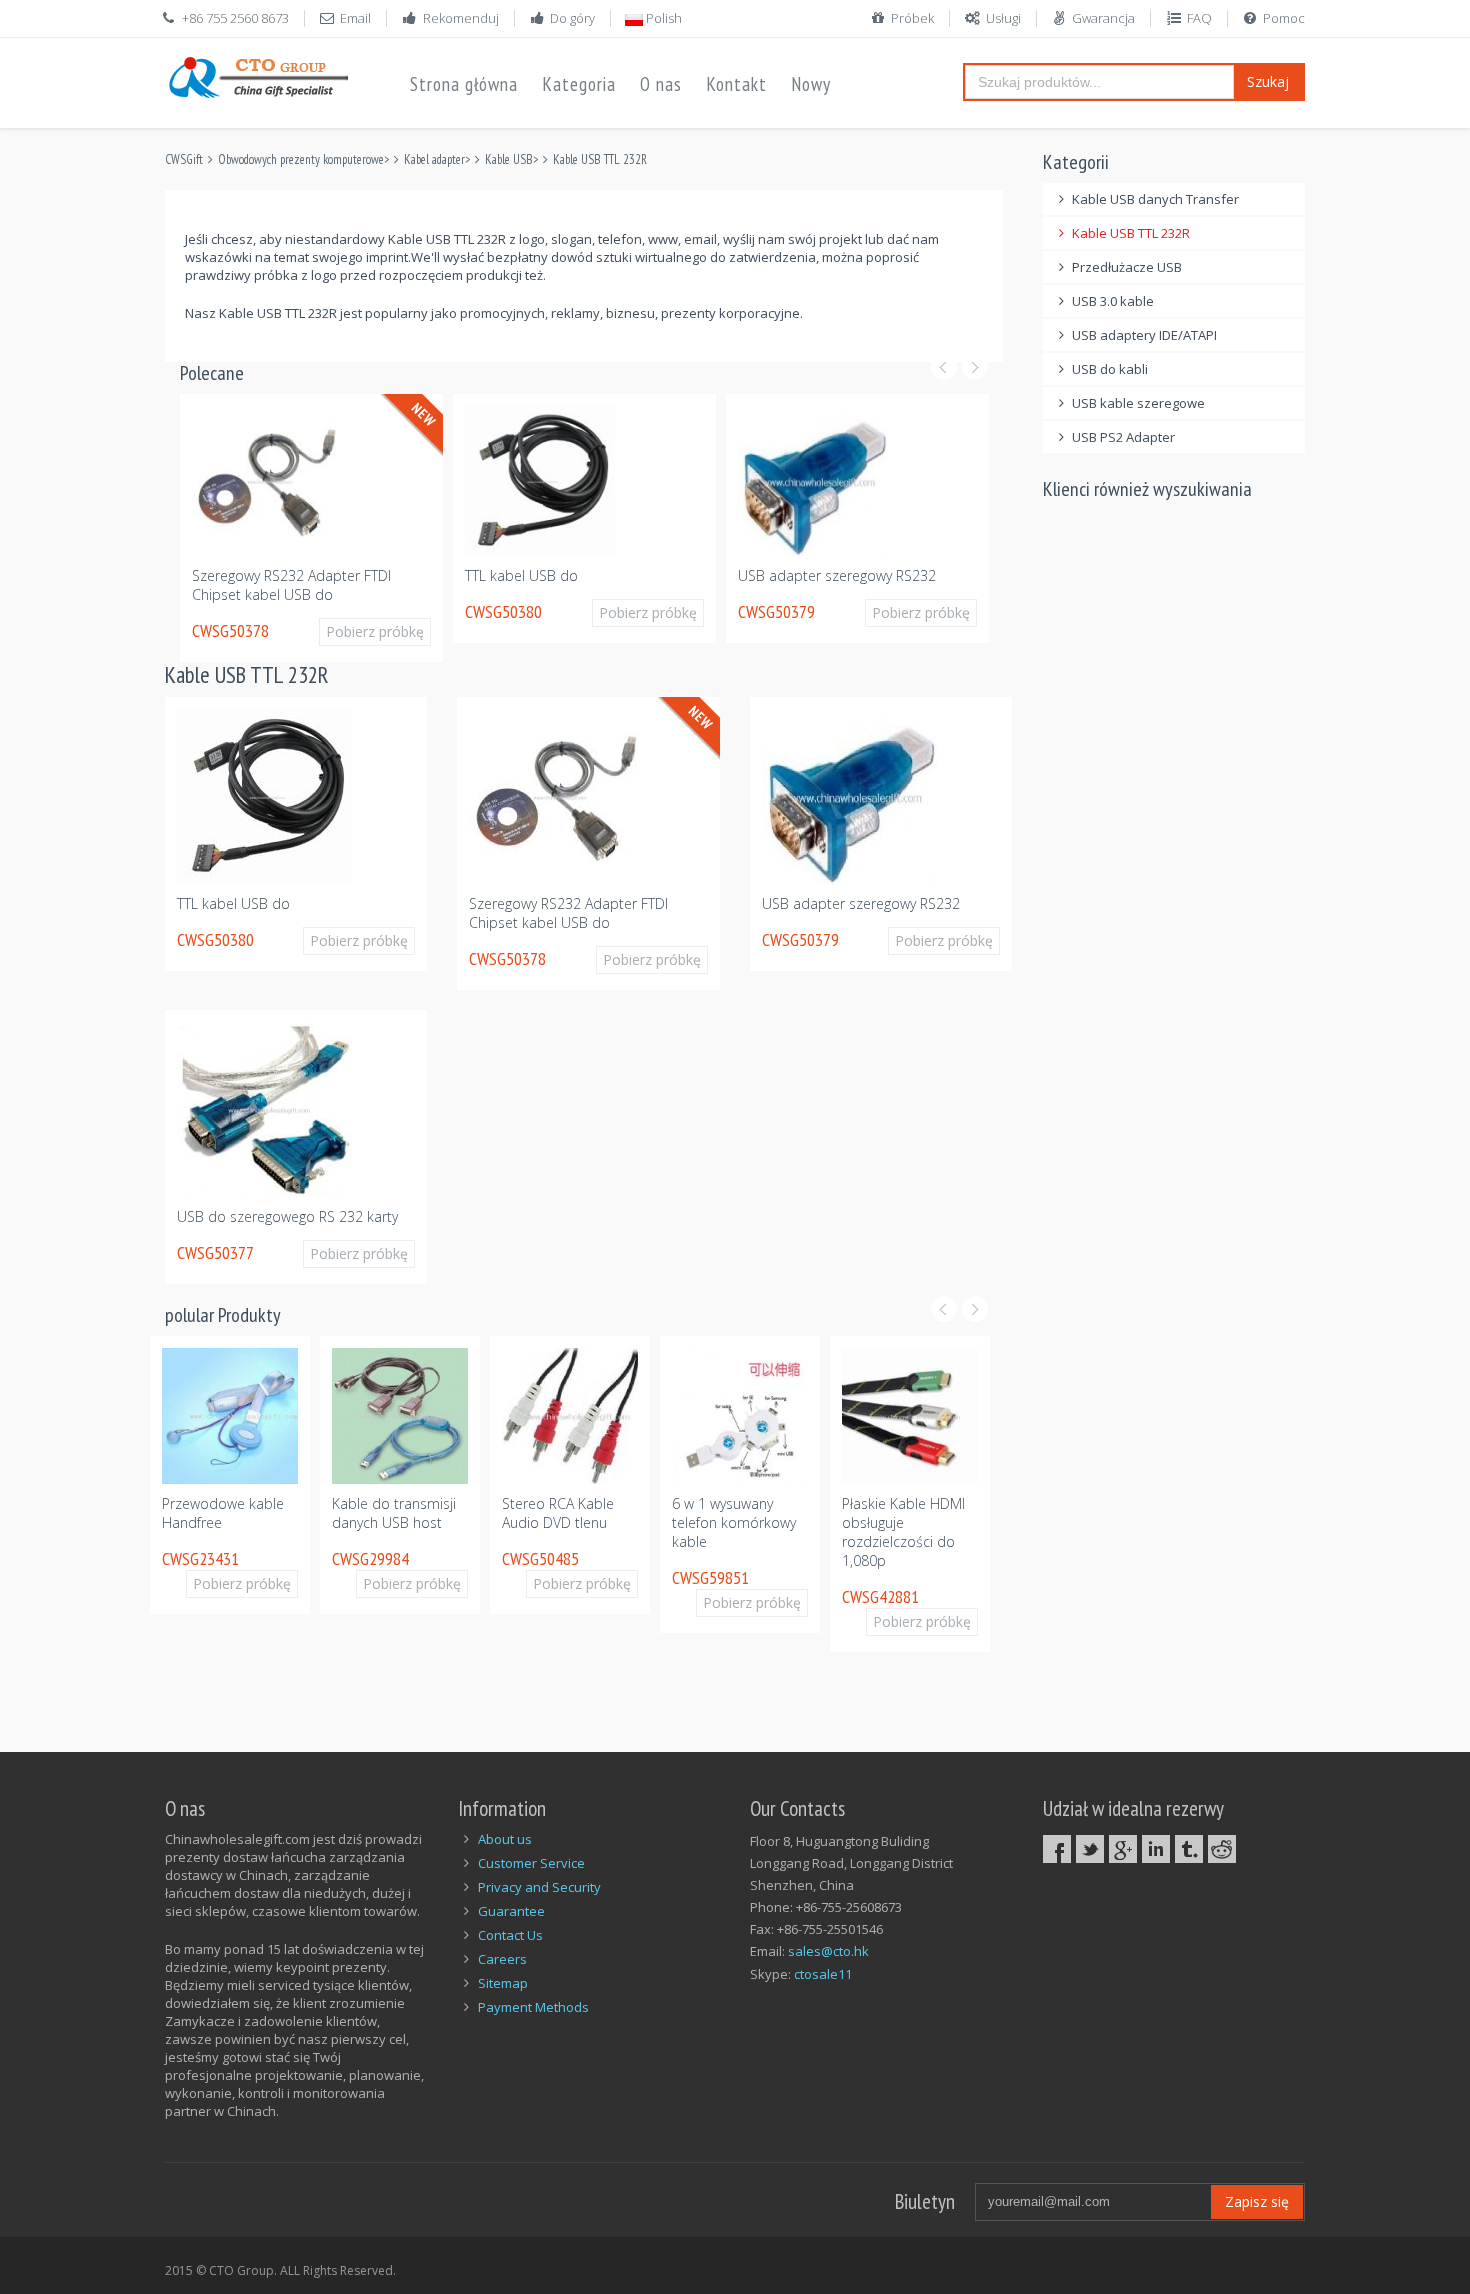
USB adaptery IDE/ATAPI (1144, 335)
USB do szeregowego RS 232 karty (287, 1216)
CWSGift (184, 159)
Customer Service (531, 1863)
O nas (661, 84)
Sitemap (503, 1983)
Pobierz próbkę (375, 631)
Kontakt (736, 84)
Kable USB (509, 159)
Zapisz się (1257, 2201)
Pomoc (1284, 18)
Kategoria (579, 84)
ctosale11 (823, 1974)
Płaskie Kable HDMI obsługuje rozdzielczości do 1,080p (903, 1532)
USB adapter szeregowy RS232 (837, 575)
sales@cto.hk (828, 1951)
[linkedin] (1156, 1849)
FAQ (1199, 18)
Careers (502, 1959)
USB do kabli (1110, 369)
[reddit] (1222, 1849)
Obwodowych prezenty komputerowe (301, 159)
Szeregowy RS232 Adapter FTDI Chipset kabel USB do (291, 585)
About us (505, 1839)
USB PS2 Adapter (1123, 437)
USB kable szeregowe (1138, 403)
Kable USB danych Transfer (1155, 199)
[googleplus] (1123, 1849)
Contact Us (510, 1935)
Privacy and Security (539, 1887)
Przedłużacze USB (1127, 267)
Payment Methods (533, 2007)
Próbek (912, 18)
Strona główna (464, 84)
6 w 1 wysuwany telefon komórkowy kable (734, 1522)
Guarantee (511, 1911)
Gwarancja (1103, 18)
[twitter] (1090, 1849)
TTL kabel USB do (521, 575)
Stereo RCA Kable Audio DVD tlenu (558, 1513)
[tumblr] (1189, 1849)
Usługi (1003, 18)
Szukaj (1268, 81)
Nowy (811, 84)
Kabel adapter (434, 159)
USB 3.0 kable (1113, 301)
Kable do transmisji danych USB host (394, 1513)
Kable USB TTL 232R (600, 159)
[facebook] (1057, 1849)
